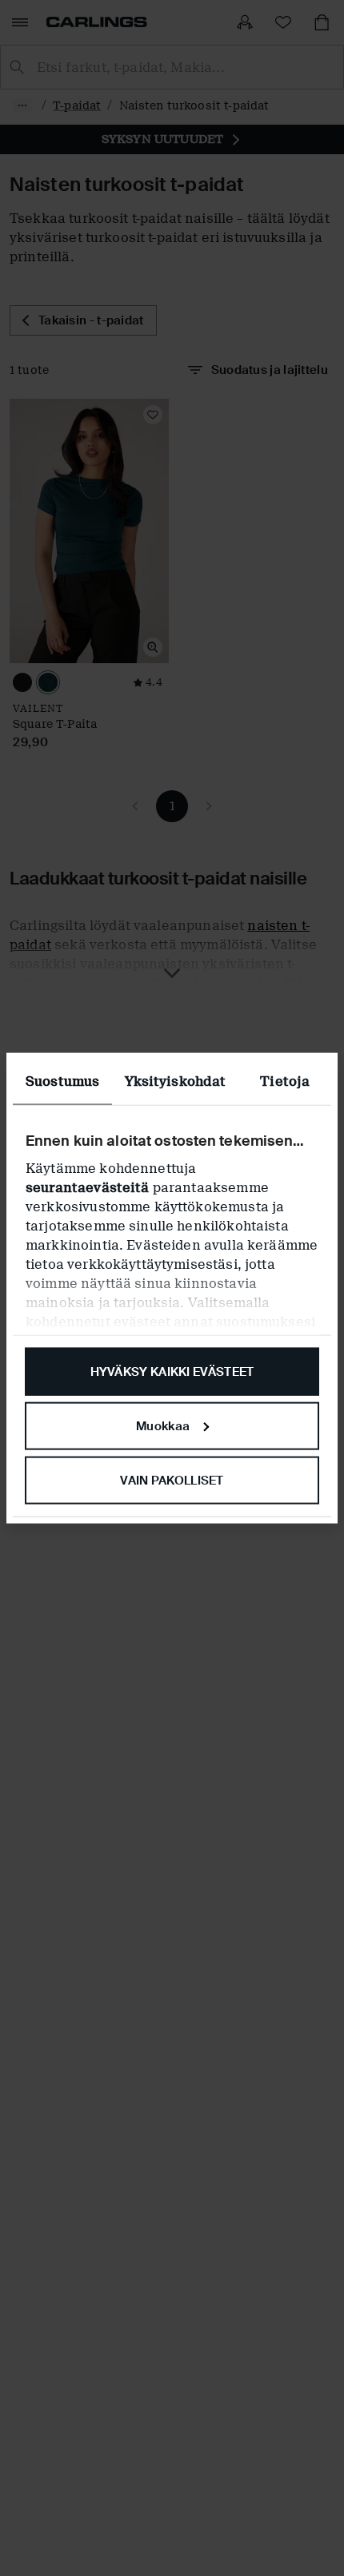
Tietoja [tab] (285, 1081)
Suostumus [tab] (62, 1081)
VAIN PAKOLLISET (172, 1480)
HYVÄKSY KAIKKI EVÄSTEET (172, 1372)
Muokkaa (163, 1425)
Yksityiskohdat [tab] (175, 1081)
